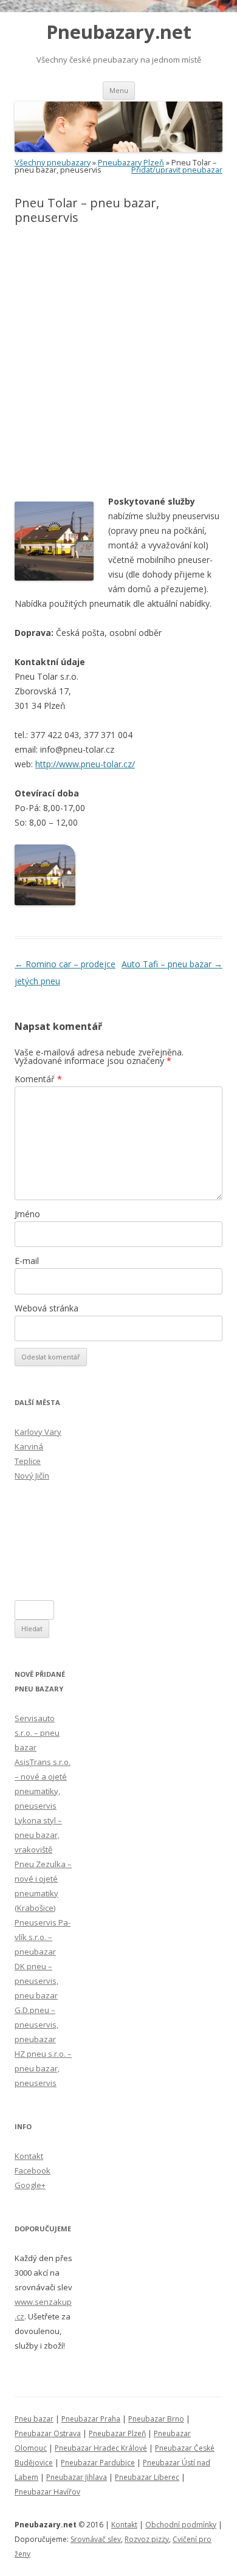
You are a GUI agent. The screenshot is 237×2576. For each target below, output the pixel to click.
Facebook (33, 2170)
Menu (119, 90)
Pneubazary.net (119, 32)
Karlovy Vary (38, 1432)
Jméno (27, 1214)
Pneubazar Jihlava (77, 2477)
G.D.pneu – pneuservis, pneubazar (36, 2025)
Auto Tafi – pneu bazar (172, 964)
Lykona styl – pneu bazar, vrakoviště (38, 1835)
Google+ (30, 2185)
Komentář (38, 1079)
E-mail (27, 1261)
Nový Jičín (32, 1476)
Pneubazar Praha (91, 2419)
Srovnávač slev (96, 2539)
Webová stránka (46, 1308)
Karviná (29, 1446)
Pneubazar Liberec (147, 2477)
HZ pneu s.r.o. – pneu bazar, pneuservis (43, 2068)
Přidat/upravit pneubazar (177, 170)
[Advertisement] (118, 361)
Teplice (28, 1461)
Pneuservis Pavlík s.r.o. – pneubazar (43, 1937)
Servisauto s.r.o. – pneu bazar (37, 1733)
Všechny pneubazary (53, 163)
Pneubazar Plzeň (117, 2433)
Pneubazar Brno (156, 2419)
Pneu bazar (34, 2419)
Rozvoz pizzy (147, 2539)
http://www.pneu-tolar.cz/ (85, 764)
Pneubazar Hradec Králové (101, 2448)
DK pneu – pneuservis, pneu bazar (36, 1981)
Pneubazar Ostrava (48, 2433)
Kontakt (29, 2156)
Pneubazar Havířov (47, 2492)
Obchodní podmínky (181, 2525)
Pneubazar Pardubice (98, 2463)
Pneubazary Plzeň (131, 163)
